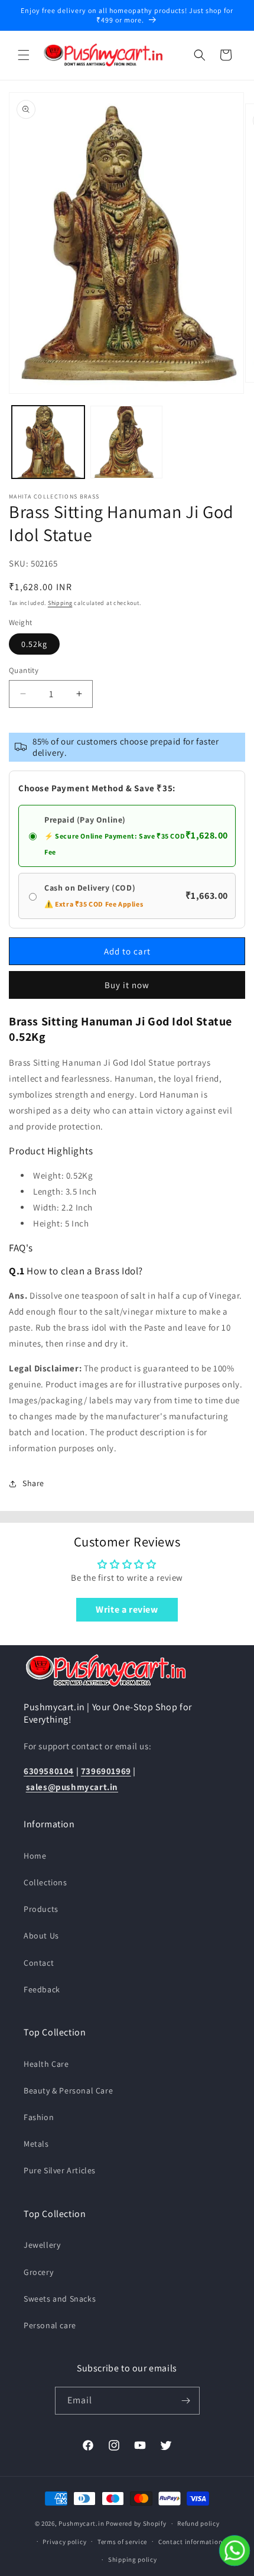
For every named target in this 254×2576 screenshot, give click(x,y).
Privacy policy (64, 2542)
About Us (41, 1936)
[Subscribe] (186, 2401)
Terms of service (122, 2542)
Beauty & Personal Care (68, 2090)
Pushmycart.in (81, 2523)
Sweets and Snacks (60, 2299)
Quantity (24, 670)
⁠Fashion (39, 2117)
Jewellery (42, 2245)
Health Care (46, 2064)
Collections (45, 1882)
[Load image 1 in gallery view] (48, 442)
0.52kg (34, 644)
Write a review (127, 1609)
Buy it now (127, 985)
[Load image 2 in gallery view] (127, 442)
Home (35, 1856)
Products (41, 1909)
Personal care (50, 2325)
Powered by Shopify (136, 2523)
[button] (24, 55)
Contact (39, 1963)
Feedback (42, 1989)
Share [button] (33, 1483)
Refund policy (198, 2523)
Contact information (190, 2542)
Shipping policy (133, 2559)
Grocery (38, 2272)
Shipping (60, 603)
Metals (36, 2144)
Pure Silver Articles (60, 2170)
